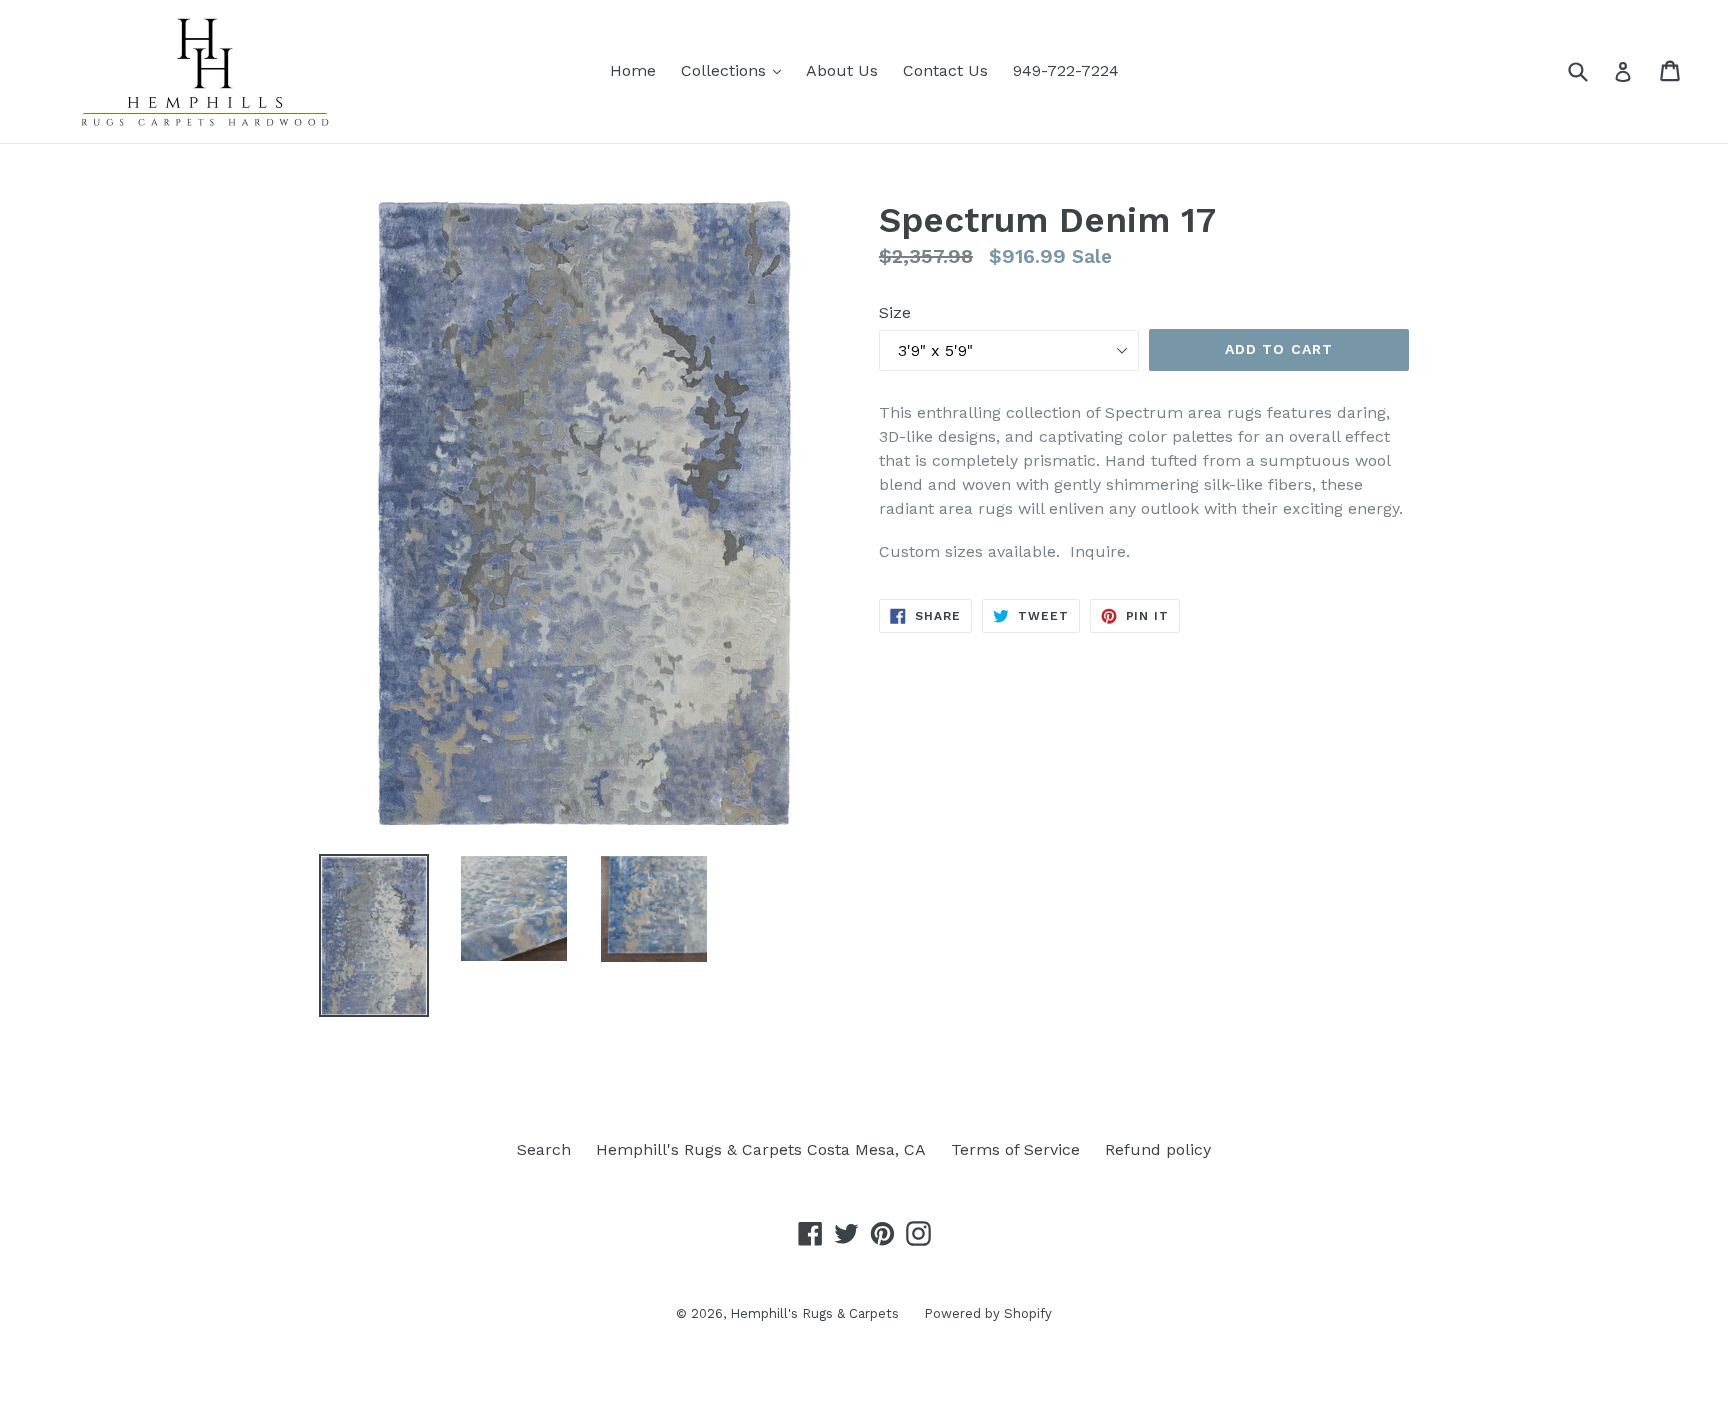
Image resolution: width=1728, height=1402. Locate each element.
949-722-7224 (1066, 70)
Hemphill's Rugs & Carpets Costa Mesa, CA (761, 1149)
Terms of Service (1015, 1149)
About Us (842, 70)
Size (895, 312)
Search (544, 1149)
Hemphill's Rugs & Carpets (814, 1313)
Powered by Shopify (988, 1313)
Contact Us (945, 70)
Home (633, 70)
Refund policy (1158, 1149)
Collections (736, 70)
